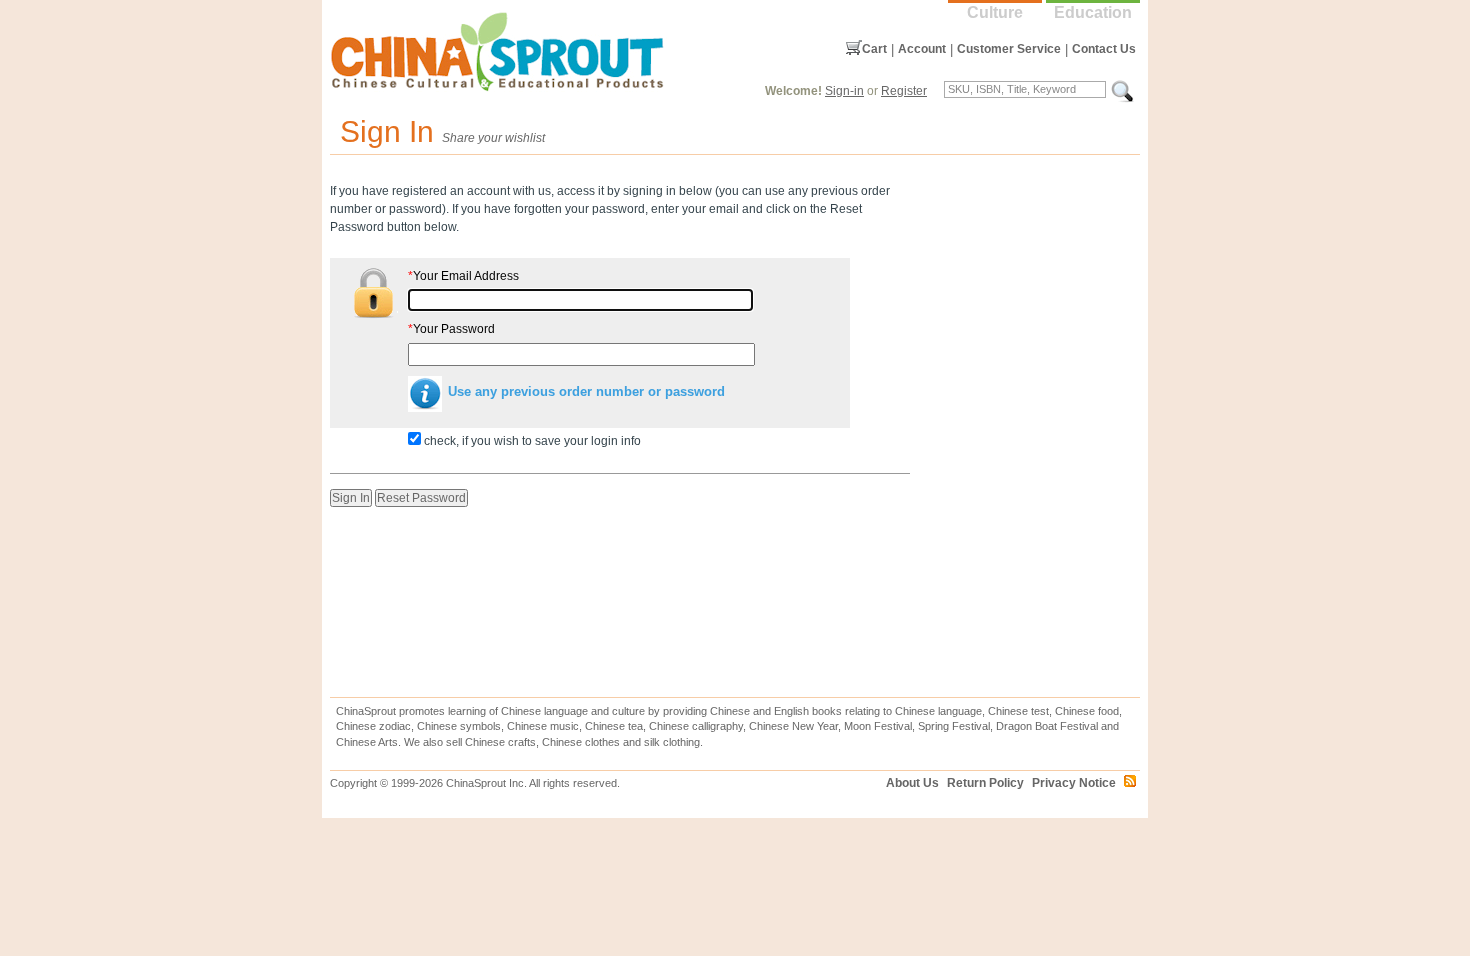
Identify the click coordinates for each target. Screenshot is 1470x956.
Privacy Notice (1074, 783)
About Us (912, 783)
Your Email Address (463, 276)
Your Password (451, 329)
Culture (995, 12)
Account (922, 49)
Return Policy (985, 783)
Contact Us (1104, 49)
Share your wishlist (493, 138)
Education (1093, 12)
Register (904, 91)
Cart (874, 49)
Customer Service (1009, 49)
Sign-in (844, 91)
